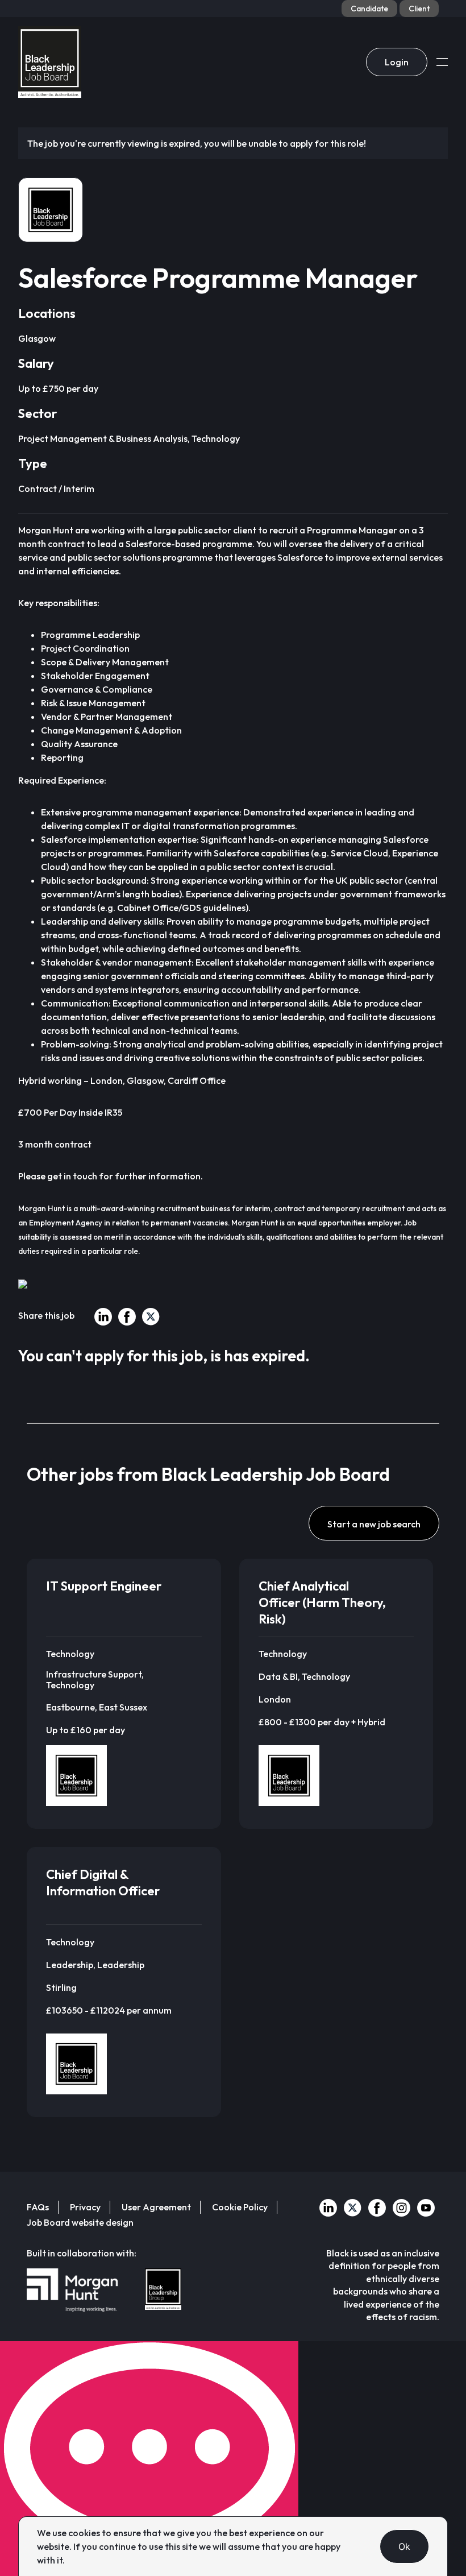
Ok (405, 2546)
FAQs (38, 2207)
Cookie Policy (240, 2207)
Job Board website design (80, 2222)
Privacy (85, 2207)
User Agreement (156, 2207)
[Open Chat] (149, 2459)
